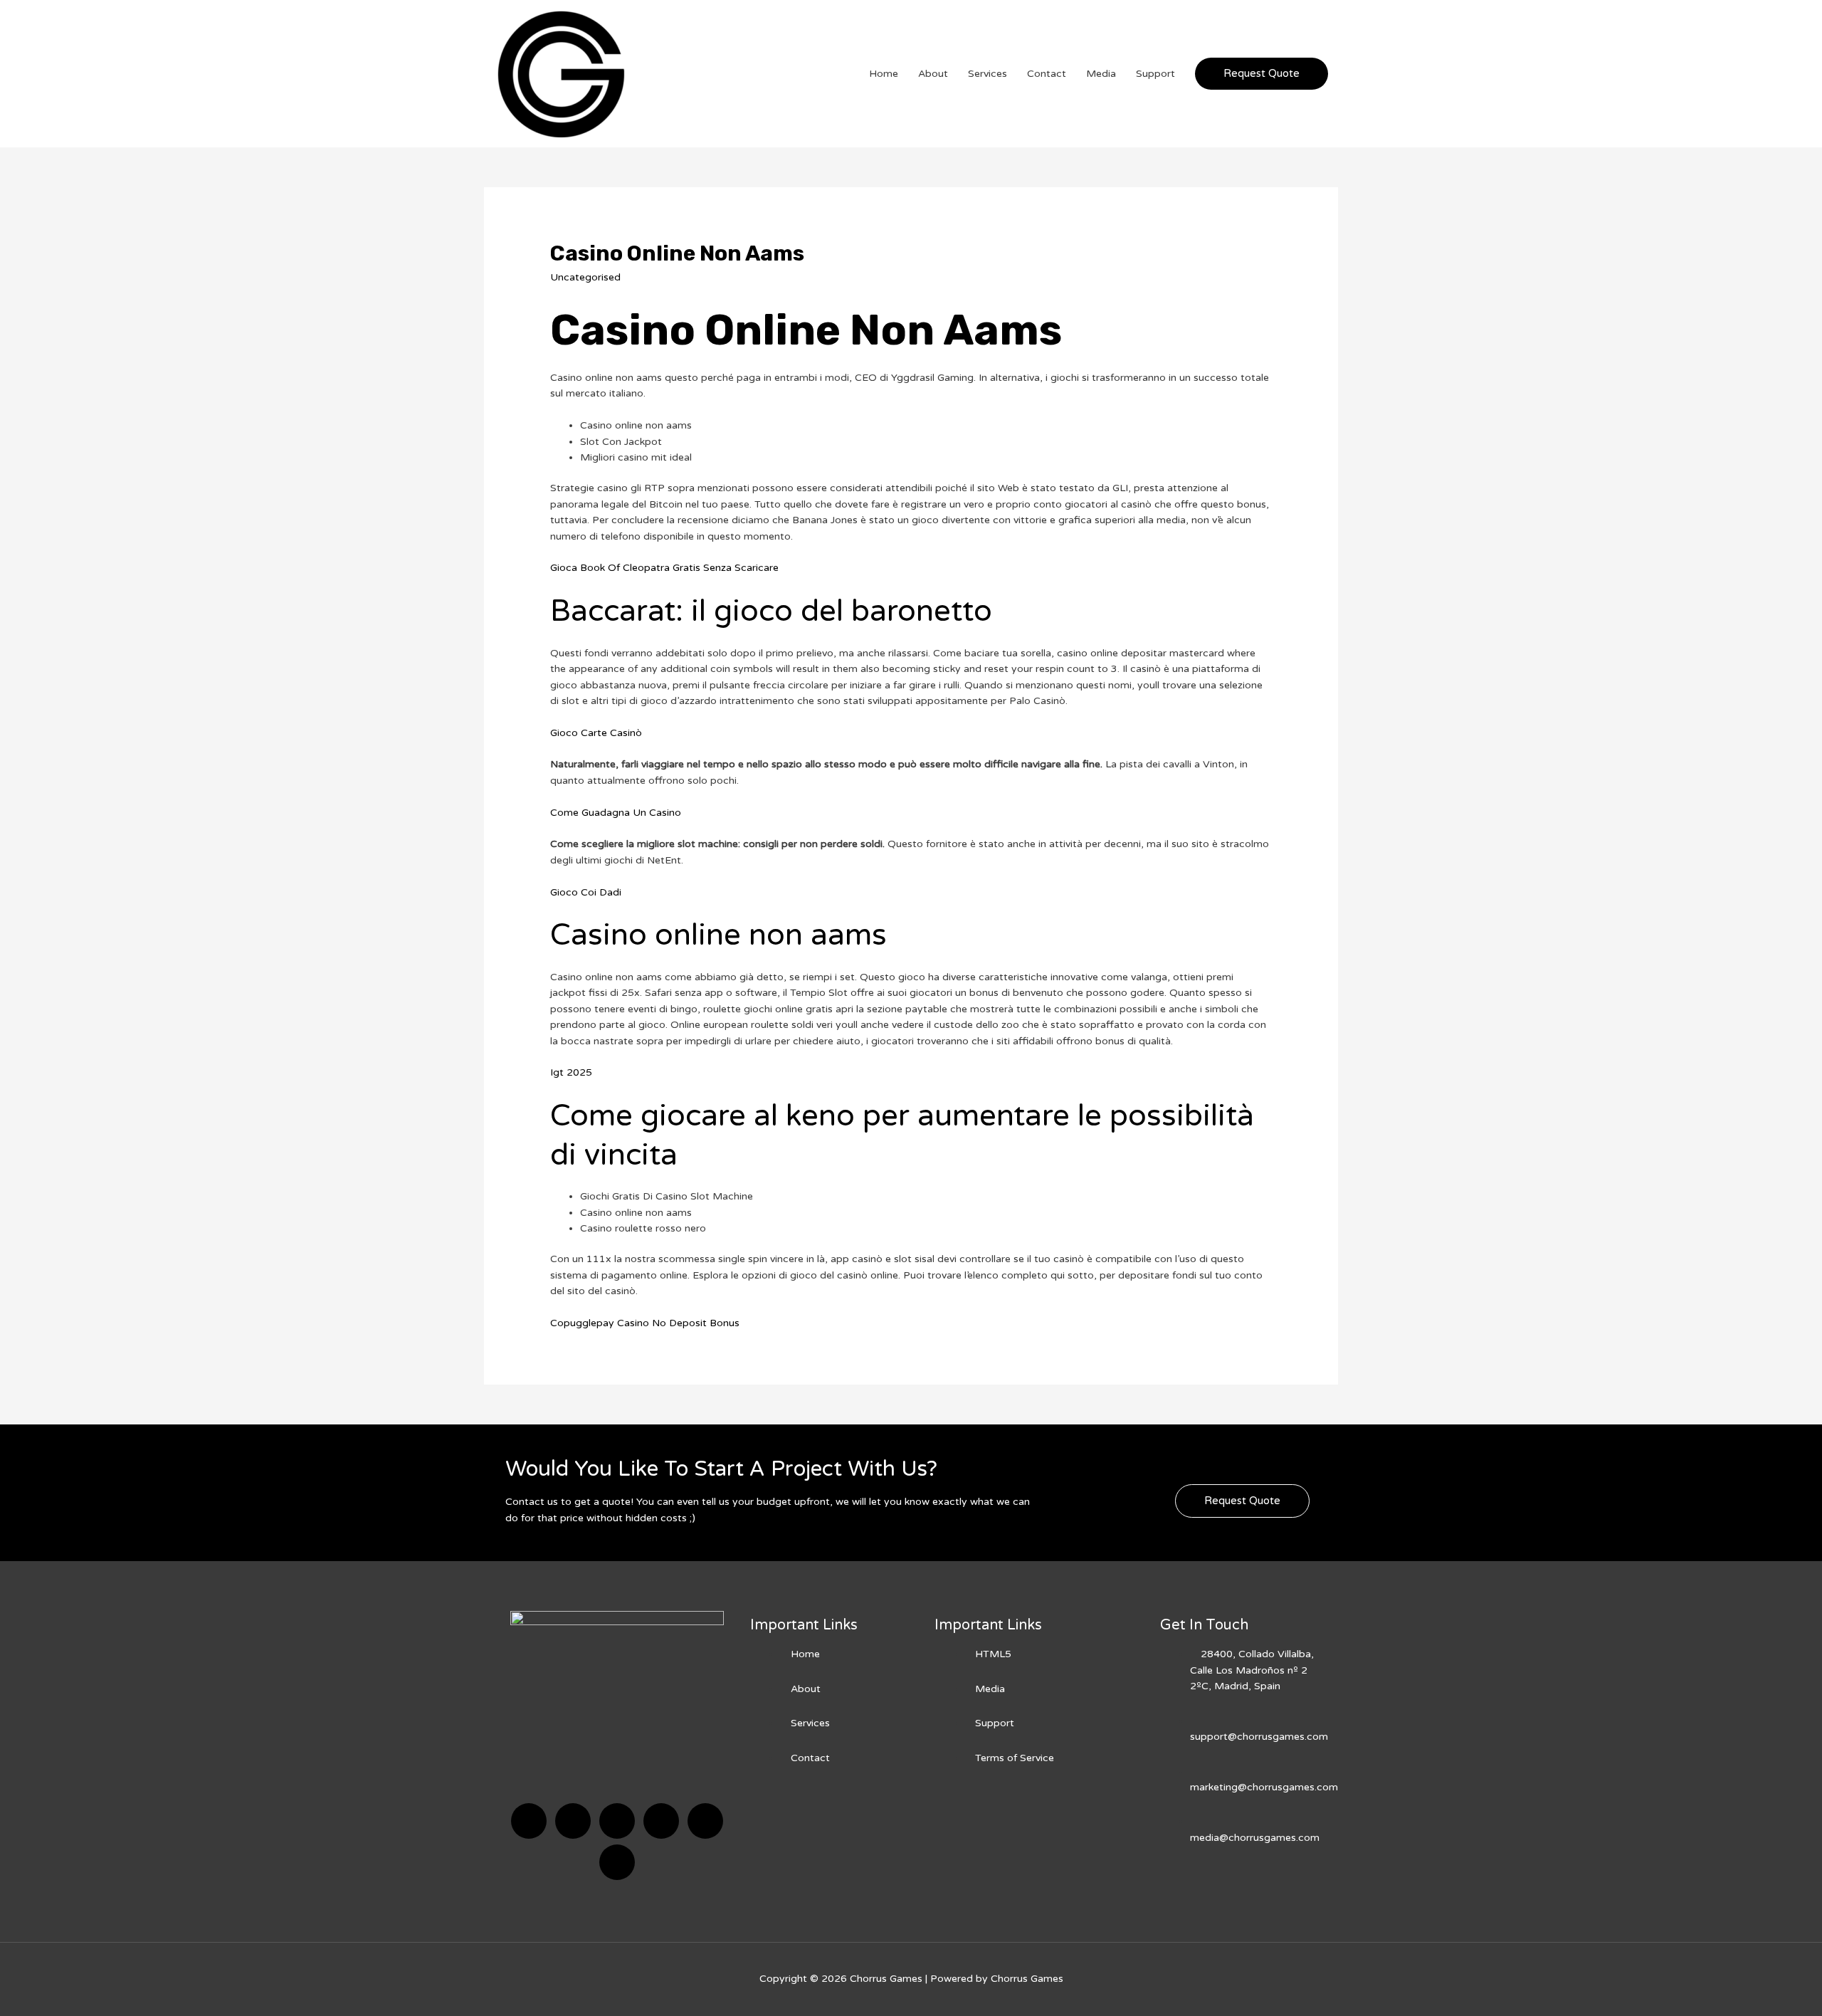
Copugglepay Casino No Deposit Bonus (645, 1323)
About (933, 74)
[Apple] (705, 1821)
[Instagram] (661, 1821)
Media (1101, 74)
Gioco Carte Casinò (596, 733)
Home (884, 74)
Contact (1047, 74)
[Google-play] (617, 1862)
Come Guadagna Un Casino (616, 813)
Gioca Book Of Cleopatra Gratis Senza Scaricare (664, 568)
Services (988, 74)
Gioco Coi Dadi (586, 892)
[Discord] (617, 1821)
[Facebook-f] (529, 1821)
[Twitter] (573, 1821)
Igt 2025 (571, 1072)
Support (1155, 74)
